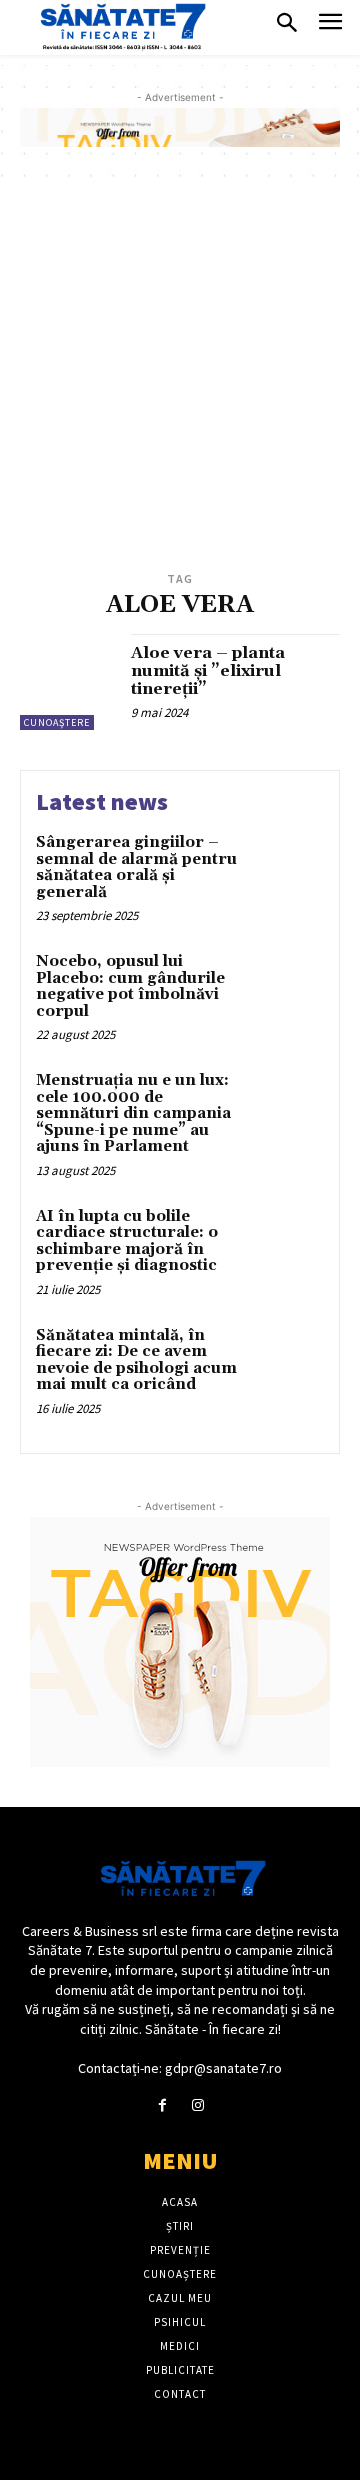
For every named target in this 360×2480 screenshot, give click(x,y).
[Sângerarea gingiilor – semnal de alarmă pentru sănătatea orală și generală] (286, 868)
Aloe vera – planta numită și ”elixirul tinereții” (208, 670)
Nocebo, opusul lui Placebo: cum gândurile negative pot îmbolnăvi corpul (130, 986)
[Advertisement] (180, 377)
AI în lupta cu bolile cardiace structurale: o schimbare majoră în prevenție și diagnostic (127, 1241)
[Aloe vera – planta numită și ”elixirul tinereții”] (68, 682)
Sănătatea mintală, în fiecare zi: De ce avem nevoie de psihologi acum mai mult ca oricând (136, 1360)
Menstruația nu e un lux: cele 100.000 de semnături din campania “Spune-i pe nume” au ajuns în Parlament (133, 1113)
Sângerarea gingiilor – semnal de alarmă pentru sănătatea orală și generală (136, 867)
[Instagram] (197, 2105)
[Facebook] (162, 2105)
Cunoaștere (57, 722)
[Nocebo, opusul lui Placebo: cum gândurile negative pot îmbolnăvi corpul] (286, 987)
